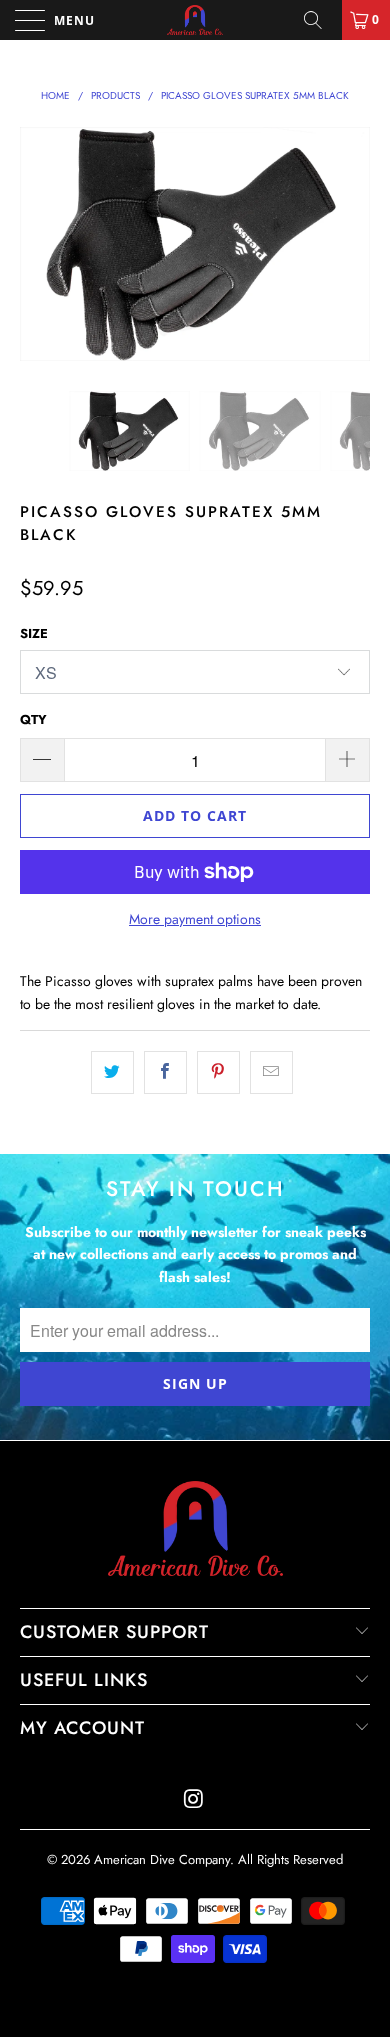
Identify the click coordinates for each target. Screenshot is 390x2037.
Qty (33, 719)
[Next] (351, 243)
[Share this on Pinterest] (218, 1072)
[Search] (320, 20)
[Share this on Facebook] (165, 1072)
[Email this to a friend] (271, 1072)
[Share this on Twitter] (112, 1072)
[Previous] (39, 243)
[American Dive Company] (195, 20)
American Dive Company (162, 1859)
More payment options (195, 919)
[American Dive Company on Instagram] (194, 1800)
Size (34, 633)
